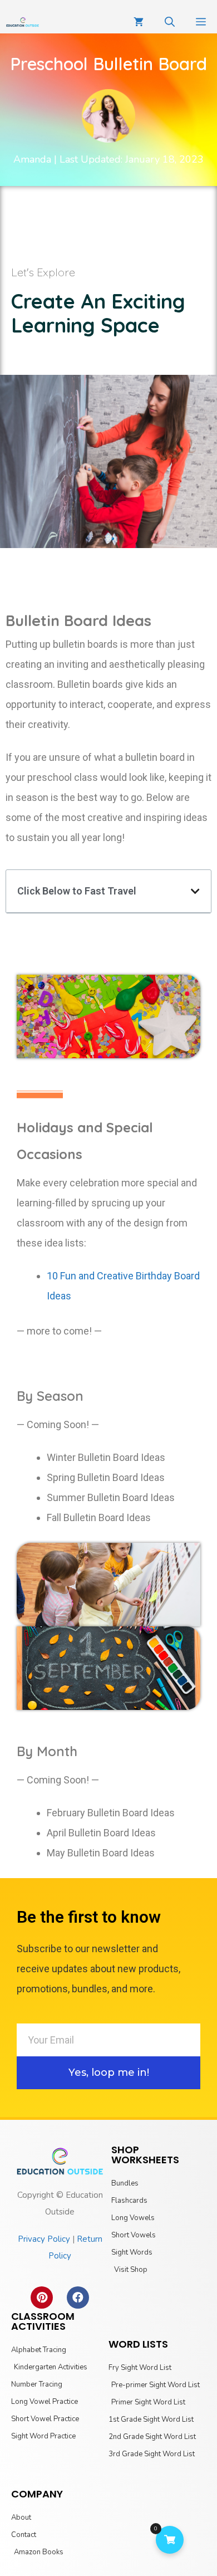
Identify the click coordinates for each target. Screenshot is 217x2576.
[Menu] (201, 22)
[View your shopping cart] (139, 22)
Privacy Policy (44, 2239)
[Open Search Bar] (170, 22)
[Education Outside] (23, 22)
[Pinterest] (42, 2298)
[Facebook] (78, 2298)
